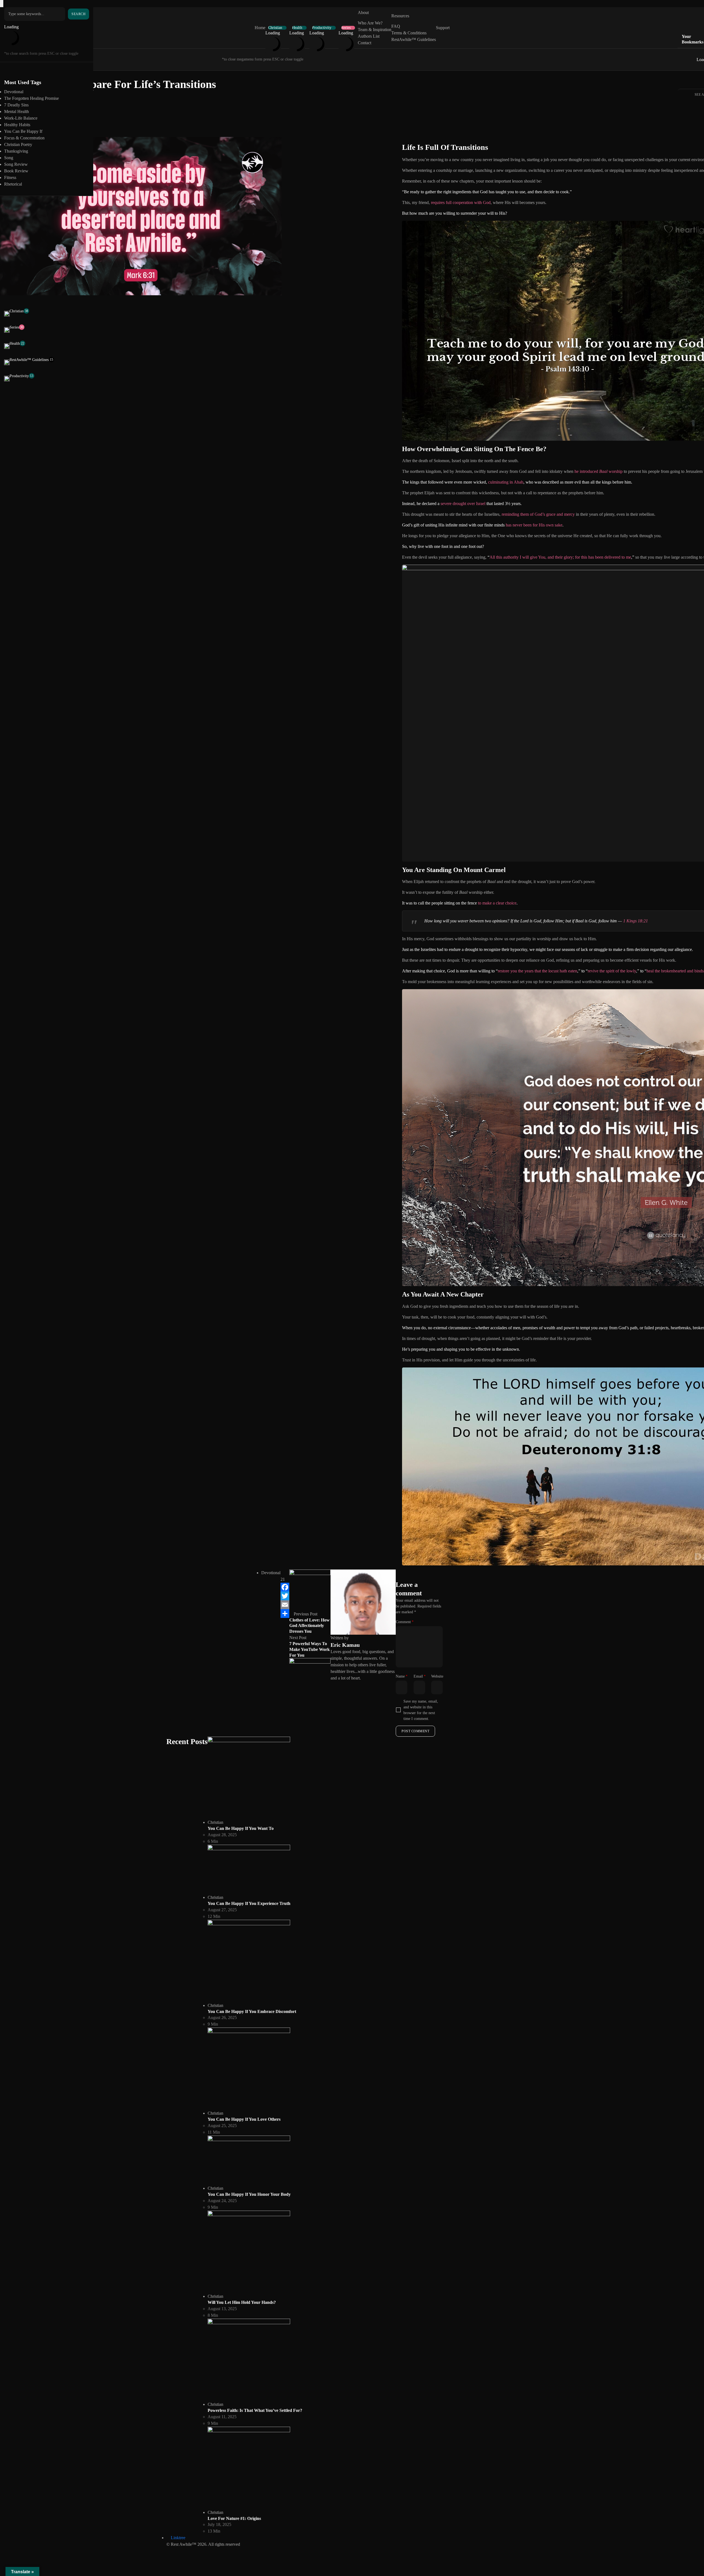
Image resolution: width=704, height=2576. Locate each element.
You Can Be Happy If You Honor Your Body (249, 2194)
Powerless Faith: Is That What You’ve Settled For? (255, 2410)
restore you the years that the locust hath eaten (537, 971)
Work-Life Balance (21, 118)
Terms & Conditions (409, 33)
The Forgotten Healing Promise (31, 98)
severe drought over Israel (463, 504)
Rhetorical (13, 184)
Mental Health (16, 111)
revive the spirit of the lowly (612, 971)
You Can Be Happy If (23, 131)
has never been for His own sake (534, 525)
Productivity (322, 28)
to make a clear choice (497, 903)
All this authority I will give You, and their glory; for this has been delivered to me (560, 557)
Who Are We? (370, 23)
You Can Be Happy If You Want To (241, 1828)
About (363, 13)
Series (346, 28)
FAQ (396, 26)
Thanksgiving (16, 151)
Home (260, 28)
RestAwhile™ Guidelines (414, 39)
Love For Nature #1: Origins (234, 2518)
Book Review (16, 171)
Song (9, 158)
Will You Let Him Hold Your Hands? (242, 2302)
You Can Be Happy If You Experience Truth (249, 1903)
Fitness (10, 177)
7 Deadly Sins (16, 105)
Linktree (178, 2538)
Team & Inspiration (375, 30)
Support (443, 28)
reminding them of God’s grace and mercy (538, 514)
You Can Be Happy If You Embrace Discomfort (252, 2011)
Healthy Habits (17, 125)
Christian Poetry (18, 144)
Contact (365, 43)
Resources (400, 16)
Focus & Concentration (24, 138)
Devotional (14, 92)
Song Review (16, 164)
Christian (275, 28)
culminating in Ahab (506, 482)
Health (297, 28)
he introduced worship (599, 471)
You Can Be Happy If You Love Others (244, 2119)
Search (79, 14)
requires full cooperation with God (461, 202)
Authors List (369, 36)
